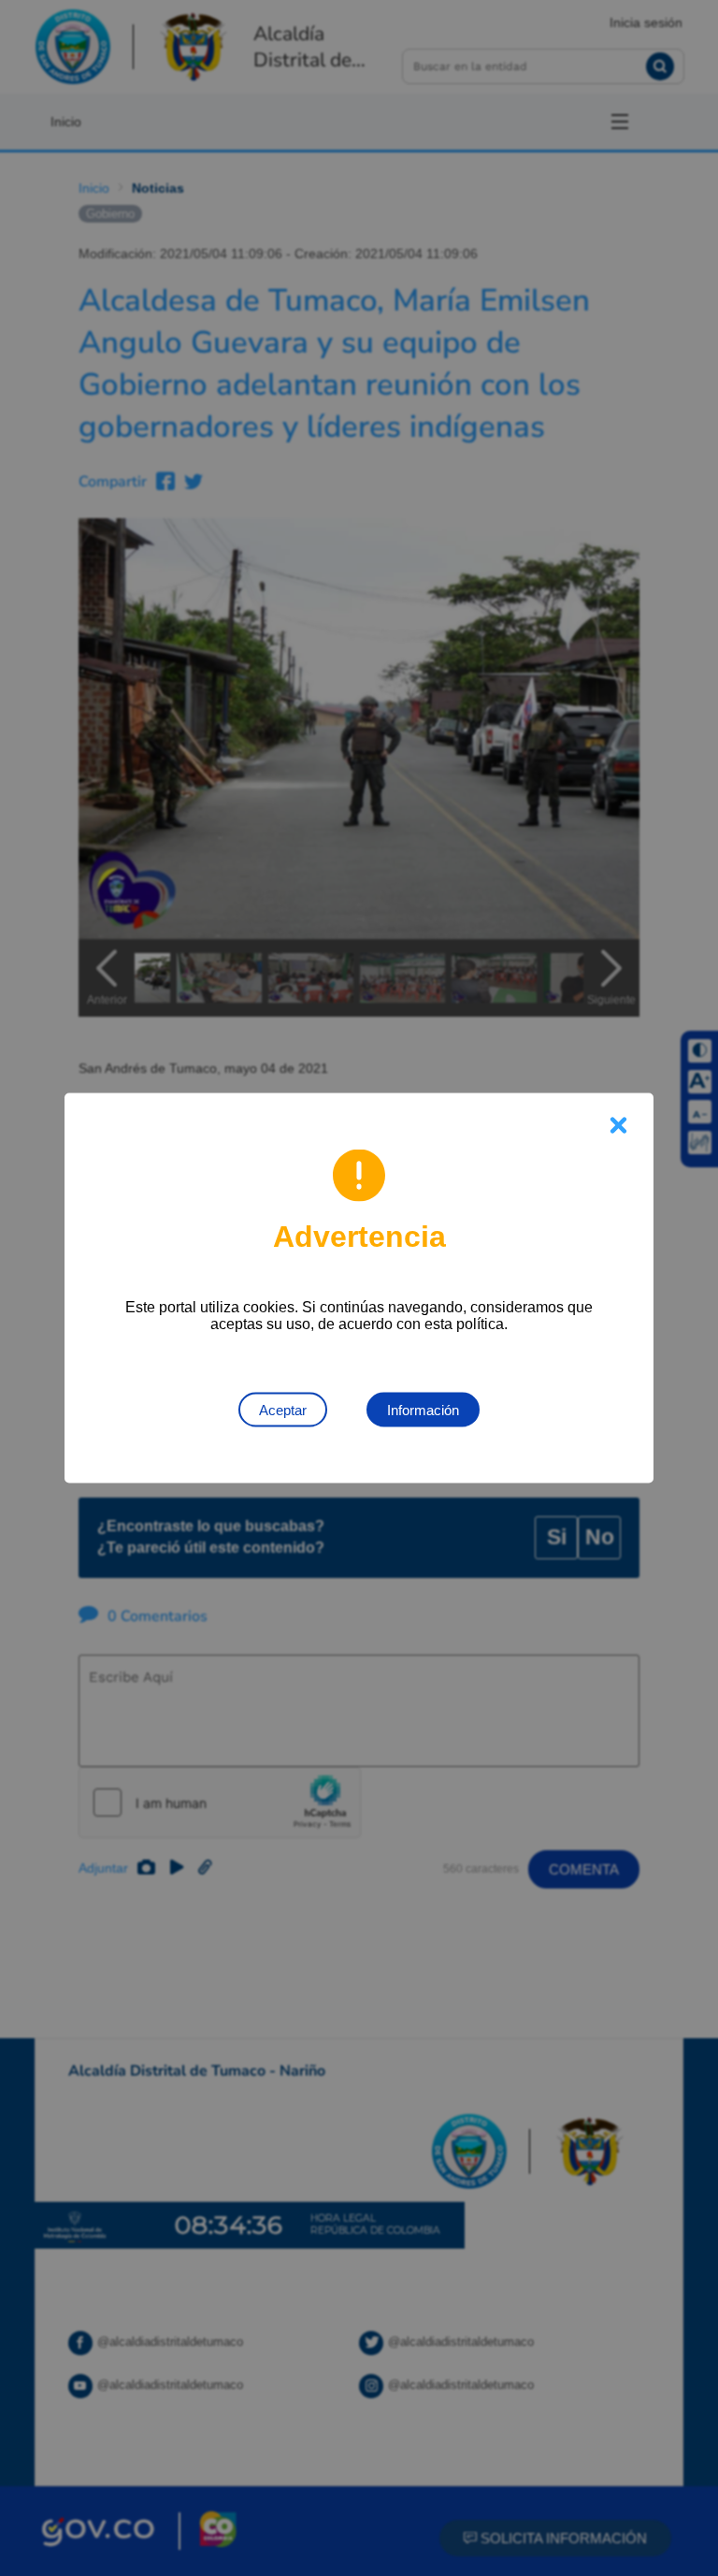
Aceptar (283, 1410)
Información (423, 1410)
